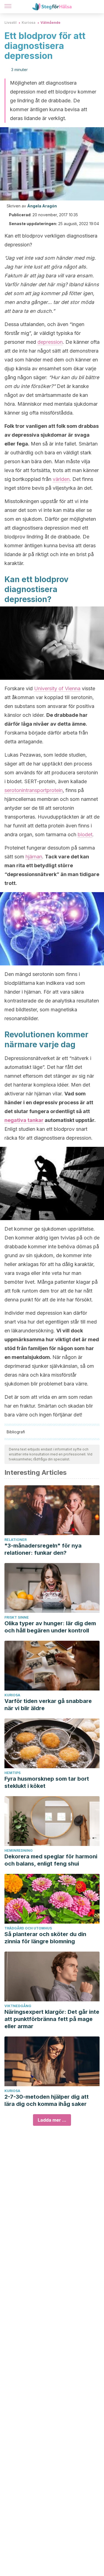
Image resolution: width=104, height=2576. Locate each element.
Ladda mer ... (52, 2120)
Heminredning (19, 1850)
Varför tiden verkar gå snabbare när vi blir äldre (48, 1705)
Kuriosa (29, 23)
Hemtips (12, 1773)
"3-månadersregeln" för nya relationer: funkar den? (43, 1549)
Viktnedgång (18, 2006)
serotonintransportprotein (34, 790)
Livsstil (11, 23)
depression (50, 342)
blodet (85, 834)
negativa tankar (24, 1120)
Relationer (16, 1540)
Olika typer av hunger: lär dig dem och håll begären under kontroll (50, 1627)
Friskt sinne (17, 1617)
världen (61, 479)
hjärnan (34, 857)
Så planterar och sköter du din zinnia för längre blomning (45, 1938)
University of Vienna (57, 688)
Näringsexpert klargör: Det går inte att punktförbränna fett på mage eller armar (52, 2019)
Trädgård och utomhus (28, 1928)
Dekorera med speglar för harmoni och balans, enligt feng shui (51, 1860)
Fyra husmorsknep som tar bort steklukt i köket (47, 1782)
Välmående (50, 23)
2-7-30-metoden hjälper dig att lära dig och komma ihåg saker (47, 2100)
